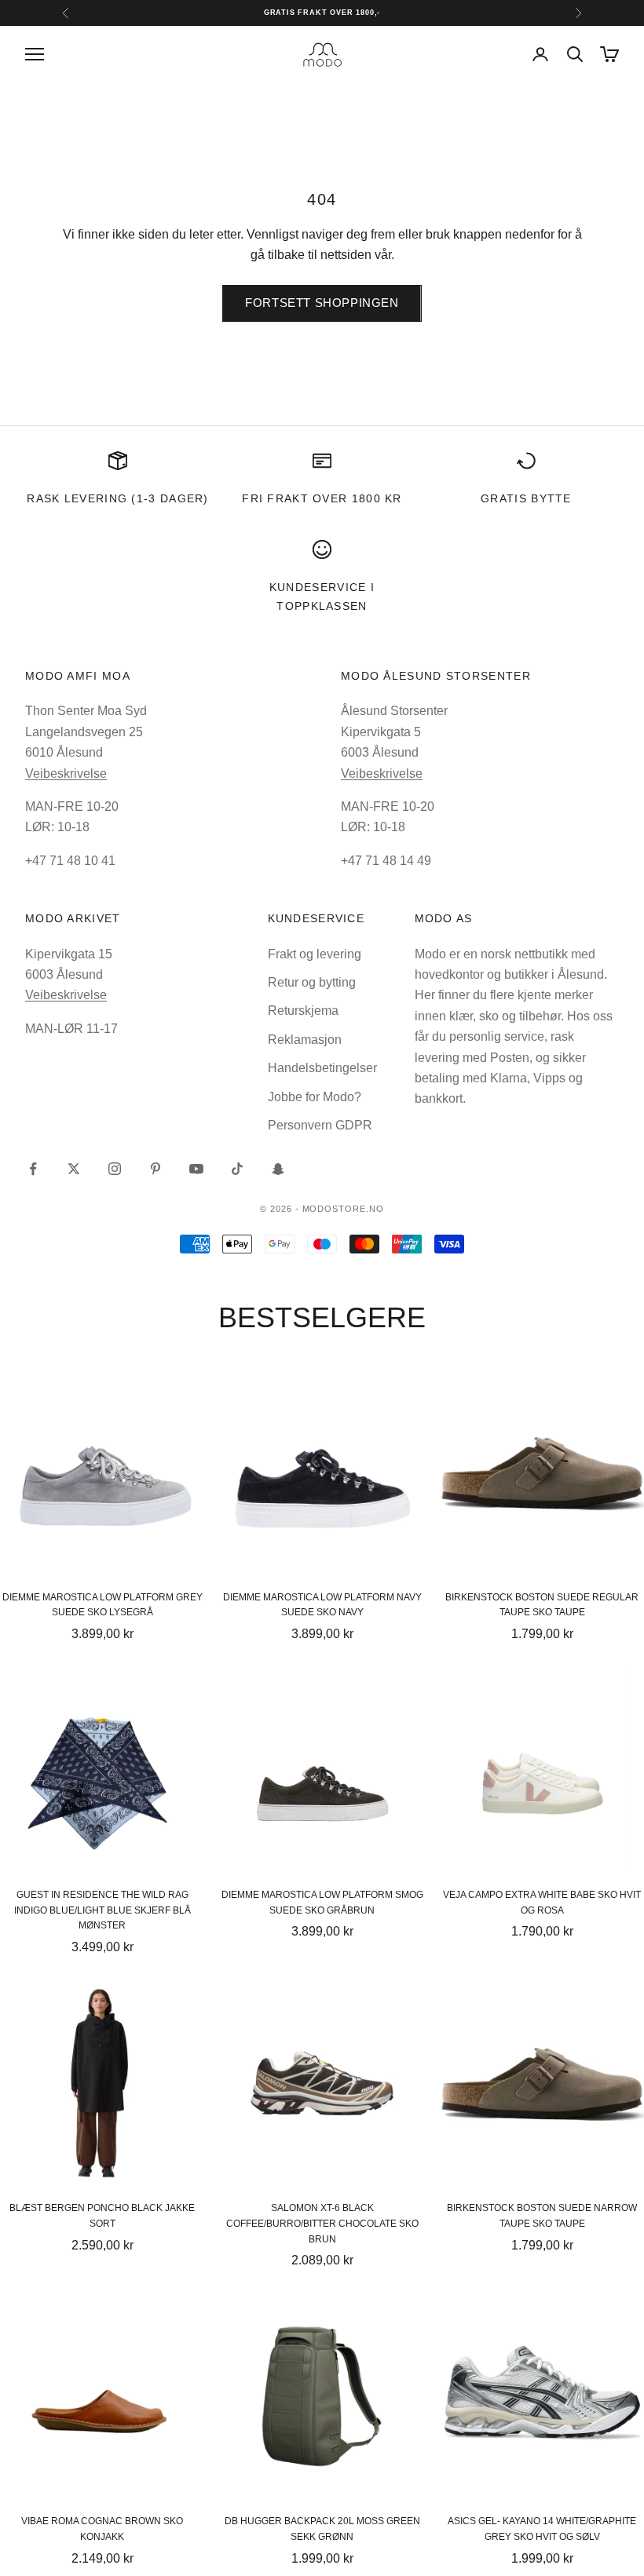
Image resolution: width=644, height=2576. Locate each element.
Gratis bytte (526, 498)
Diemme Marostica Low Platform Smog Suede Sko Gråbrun (322, 1903)
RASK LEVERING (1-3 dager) (117, 498)
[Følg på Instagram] (115, 1169)
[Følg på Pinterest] (156, 1169)
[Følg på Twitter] (74, 1169)
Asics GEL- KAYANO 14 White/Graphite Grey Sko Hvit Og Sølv (542, 2529)
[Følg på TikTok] (237, 1169)
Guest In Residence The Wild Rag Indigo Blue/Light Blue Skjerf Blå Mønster (102, 1910)
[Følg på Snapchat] (278, 1169)
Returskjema (303, 1011)
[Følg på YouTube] (196, 1169)
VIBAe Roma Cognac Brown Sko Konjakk (102, 2529)
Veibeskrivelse (66, 774)
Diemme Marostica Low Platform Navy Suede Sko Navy (322, 1605)
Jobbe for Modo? (315, 1097)
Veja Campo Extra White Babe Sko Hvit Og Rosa (542, 1903)
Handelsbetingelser (322, 1068)
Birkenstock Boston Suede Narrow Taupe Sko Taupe (542, 2216)
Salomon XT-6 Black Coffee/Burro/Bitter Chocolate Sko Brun (322, 2224)
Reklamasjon (305, 1040)
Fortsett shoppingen (322, 303)
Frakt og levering (315, 954)
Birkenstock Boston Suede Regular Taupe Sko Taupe (542, 1605)
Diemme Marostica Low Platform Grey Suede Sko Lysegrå (102, 1605)
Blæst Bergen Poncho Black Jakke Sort (102, 2216)
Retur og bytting (312, 982)
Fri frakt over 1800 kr (322, 498)
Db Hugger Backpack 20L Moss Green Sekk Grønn (322, 2529)
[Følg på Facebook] (33, 1169)
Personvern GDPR (320, 1125)
